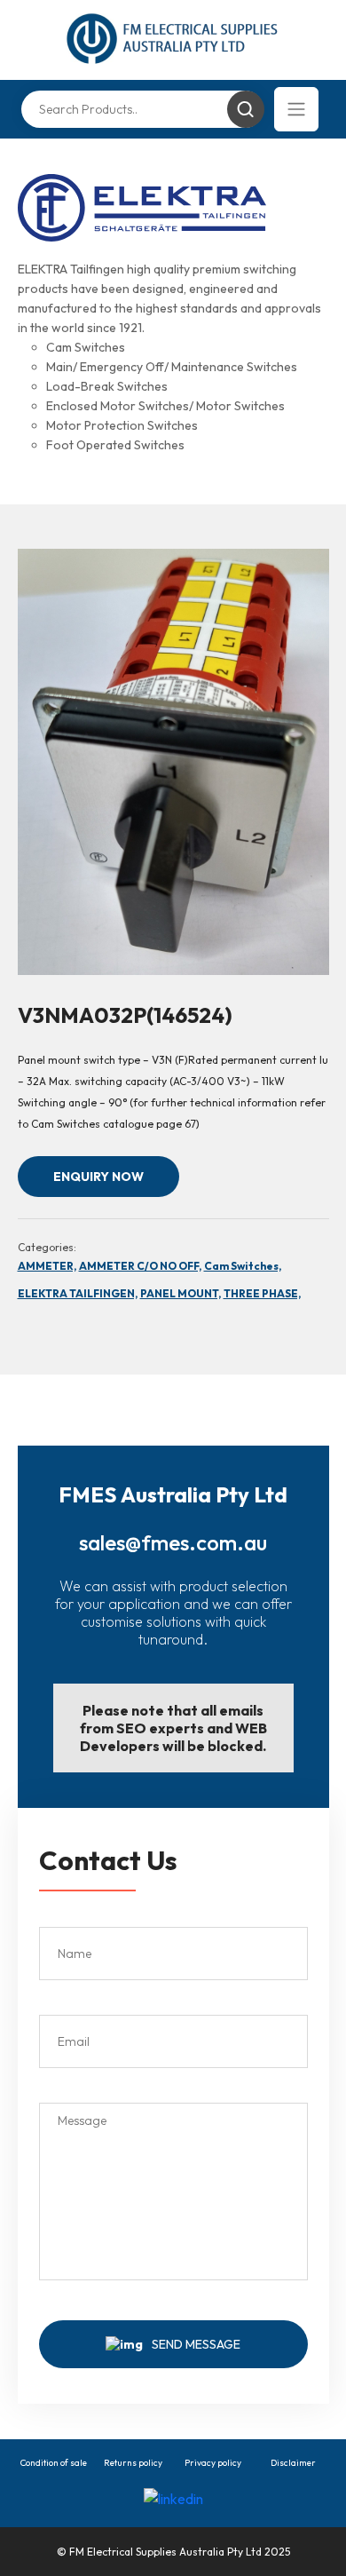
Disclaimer (293, 2463)
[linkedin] (173, 2498)
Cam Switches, (243, 1266)
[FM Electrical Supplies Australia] (173, 40)
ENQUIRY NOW (98, 1177)
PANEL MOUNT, (181, 1293)
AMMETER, (47, 1266)
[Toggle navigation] (296, 109)
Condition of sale (54, 2463)
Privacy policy (213, 2463)
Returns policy (133, 2463)
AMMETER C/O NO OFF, (140, 1266)
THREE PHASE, (262, 1293)
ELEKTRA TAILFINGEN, (78, 1293)
